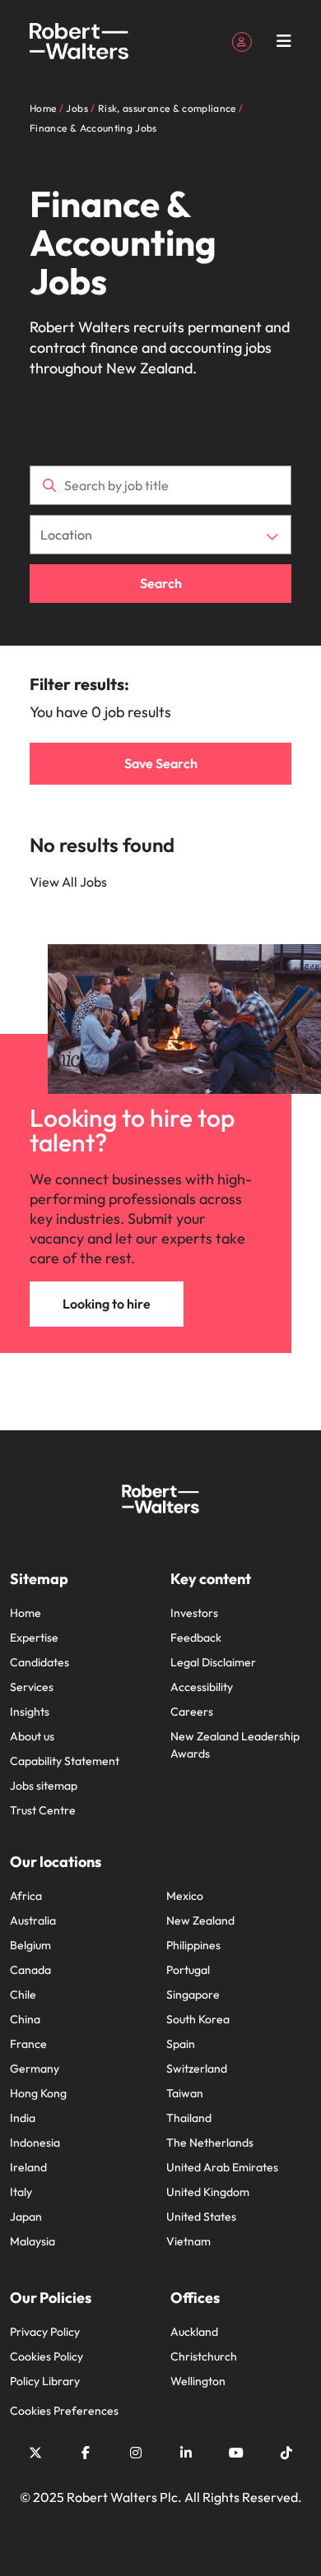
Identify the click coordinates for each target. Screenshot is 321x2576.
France (28, 2044)
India (23, 2118)
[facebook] (86, 2453)
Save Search (161, 763)
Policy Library (45, 2381)
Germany (35, 2069)
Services (32, 1687)
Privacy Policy (45, 2332)
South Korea (198, 2019)
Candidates (40, 1662)
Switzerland (197, 2069)
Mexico (185, 1896)
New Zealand (200, 1920)
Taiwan (185, 2093)
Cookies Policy (47, 2356)
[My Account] (242, 40)
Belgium (30, 1945)
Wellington (198, 2381)
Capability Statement (65, 1761)
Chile (23, 1995)
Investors (194, 1613)
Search (161, 583)
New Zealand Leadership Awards (235, 1745)
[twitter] (35, 2453)
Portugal (188, 1970)
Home (26, 1613)
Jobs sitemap (44, 1786)
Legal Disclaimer (213, 1662)
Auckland (194, 2332)
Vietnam (188, 2241)
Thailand (189, 2118)
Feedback (196, 1638)
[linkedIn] (186, 2453)
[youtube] (236, 2453)
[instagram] (136, 2453)
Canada (30, 1970)
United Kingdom (208, 2192)
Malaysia (33, 2241)
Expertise (34, 1638)
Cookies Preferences (64, 2411)
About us (32, 1736)
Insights (30, 1712)
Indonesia (35, 2143)
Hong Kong (38, 2093)
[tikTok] (286, 2453)
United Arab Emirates (222, 2167)
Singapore (193, 1995)
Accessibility (202, 1687)
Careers (192, 1712)
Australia (33, 1920)
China (25, 2019)
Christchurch (204, 2356)
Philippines (193, 1945)
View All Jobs (68, 882)
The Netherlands (210, 2143)
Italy (21, 2192)
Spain (181, 2044)
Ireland (28, 2167)
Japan (26, 2217)
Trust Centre (43, 1810)
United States (201, 2217)
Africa (26, 1896)
